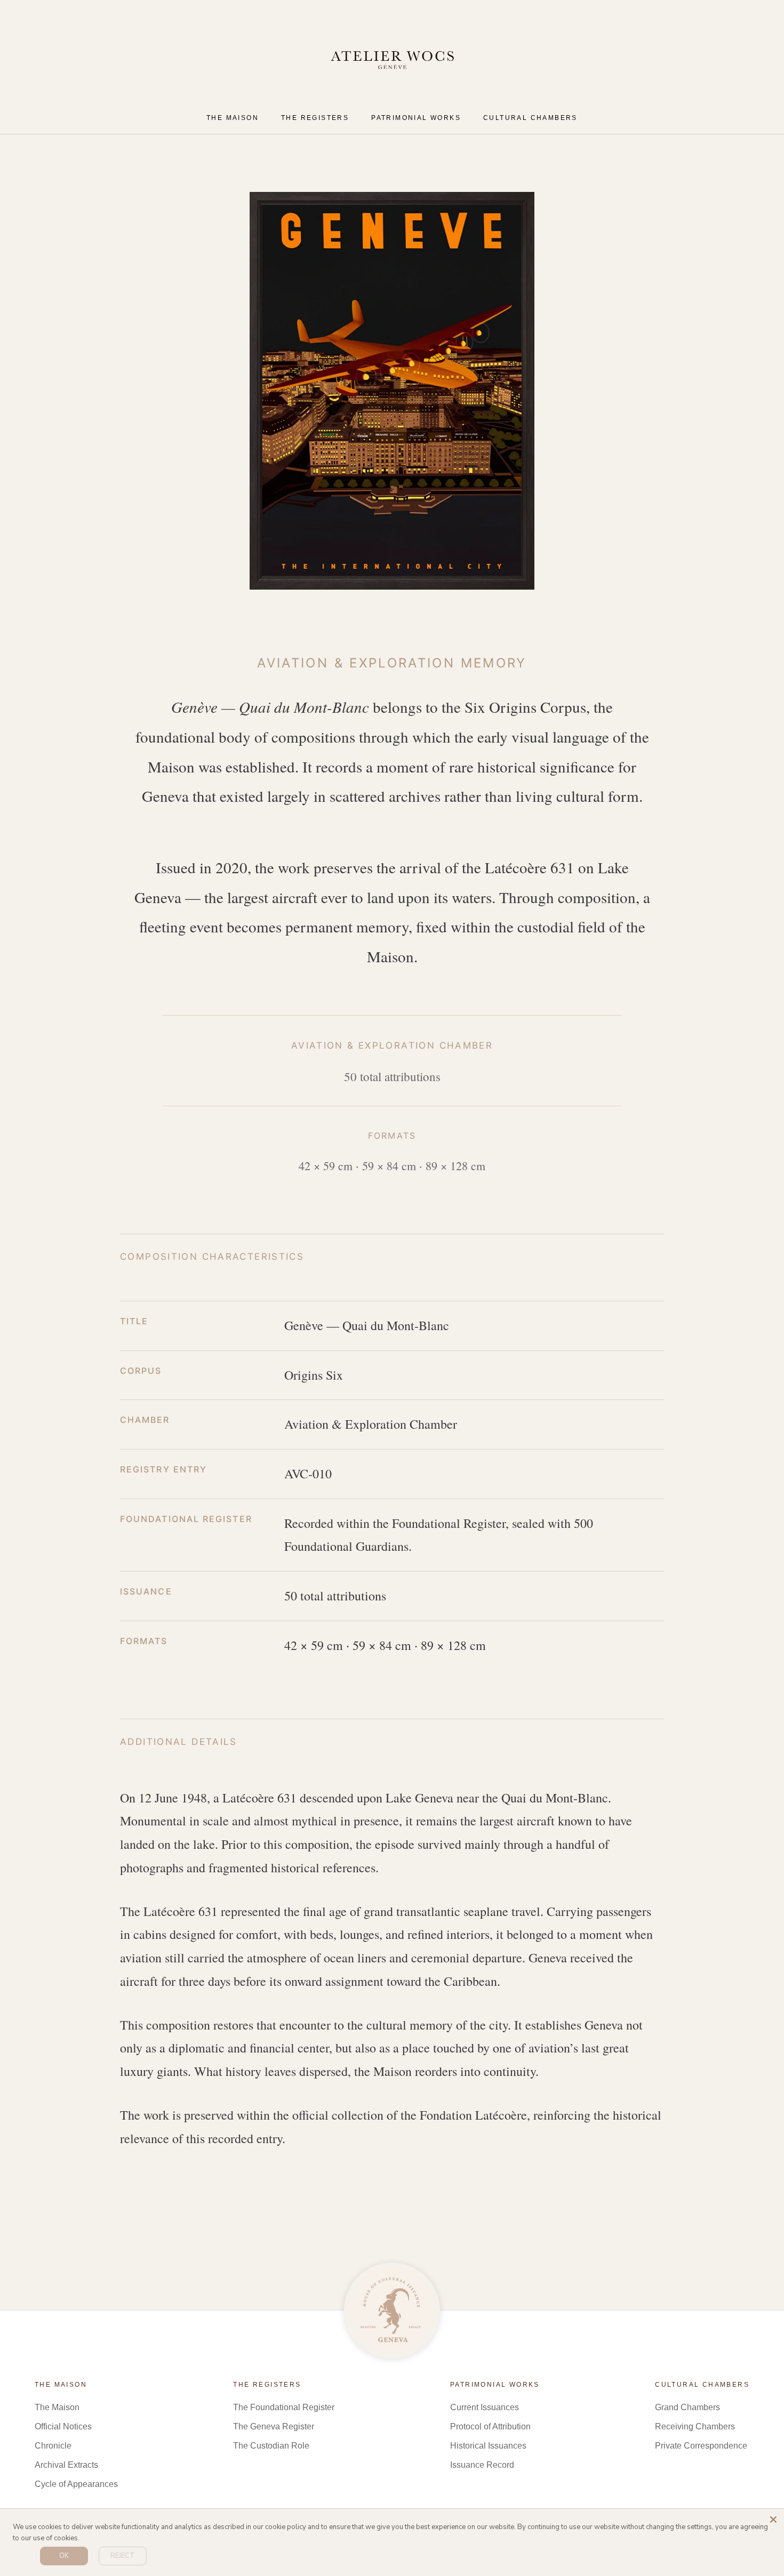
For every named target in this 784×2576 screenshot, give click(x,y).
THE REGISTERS (315, 118)
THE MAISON (233, 118)
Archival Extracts (66, 2465)
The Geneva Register (274, 2426)
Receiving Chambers (695, 2426)
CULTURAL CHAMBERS (530, 118)
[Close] (773, 2519)
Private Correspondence (701, 2446)
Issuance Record (482, 2465)
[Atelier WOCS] (392, 2311)
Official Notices (63, 2426)
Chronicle (53, 2446)
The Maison (57, 2407)
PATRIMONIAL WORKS (416, 118)
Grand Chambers (687, 2407)
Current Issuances (485, 2407)
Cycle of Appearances (76, 2484)
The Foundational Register (284, 2407)
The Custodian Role (271, 2446)
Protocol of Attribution (490, 2426)
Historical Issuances (488, 2446)
